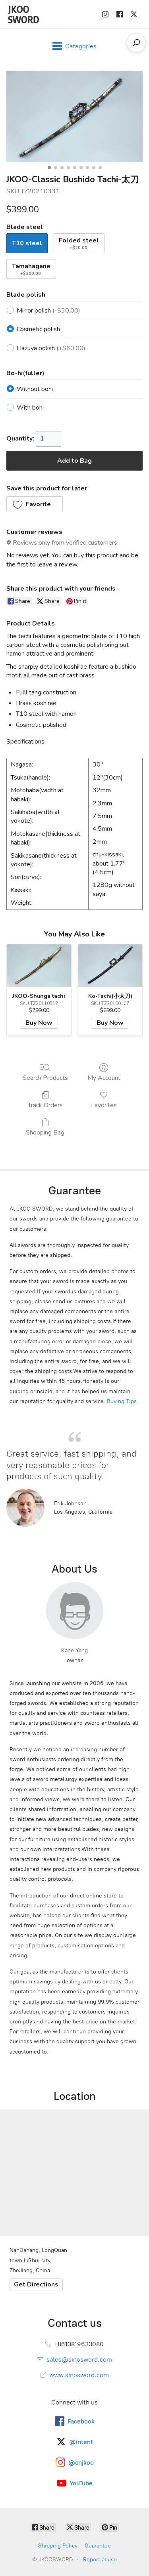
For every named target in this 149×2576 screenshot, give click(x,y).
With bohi (30, 408)
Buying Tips (122, 1401)
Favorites (104, 1105)
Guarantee (98, 2546)
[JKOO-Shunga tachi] (39, 966)
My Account (104, 1078)
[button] (35, 504)
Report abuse (100, 2560)
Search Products (45, 1078)
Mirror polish (48, 311)
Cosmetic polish (38, 329)
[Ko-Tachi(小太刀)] (110, 966)
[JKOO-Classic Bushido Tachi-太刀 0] (74, 116)
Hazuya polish (51, 348)
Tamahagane (31, 269)
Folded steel (79, 243)
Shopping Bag (45, 1132)
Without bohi (35, 389)
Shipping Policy (58, 2546)
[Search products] (136, 43)
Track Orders (45, 1105)
